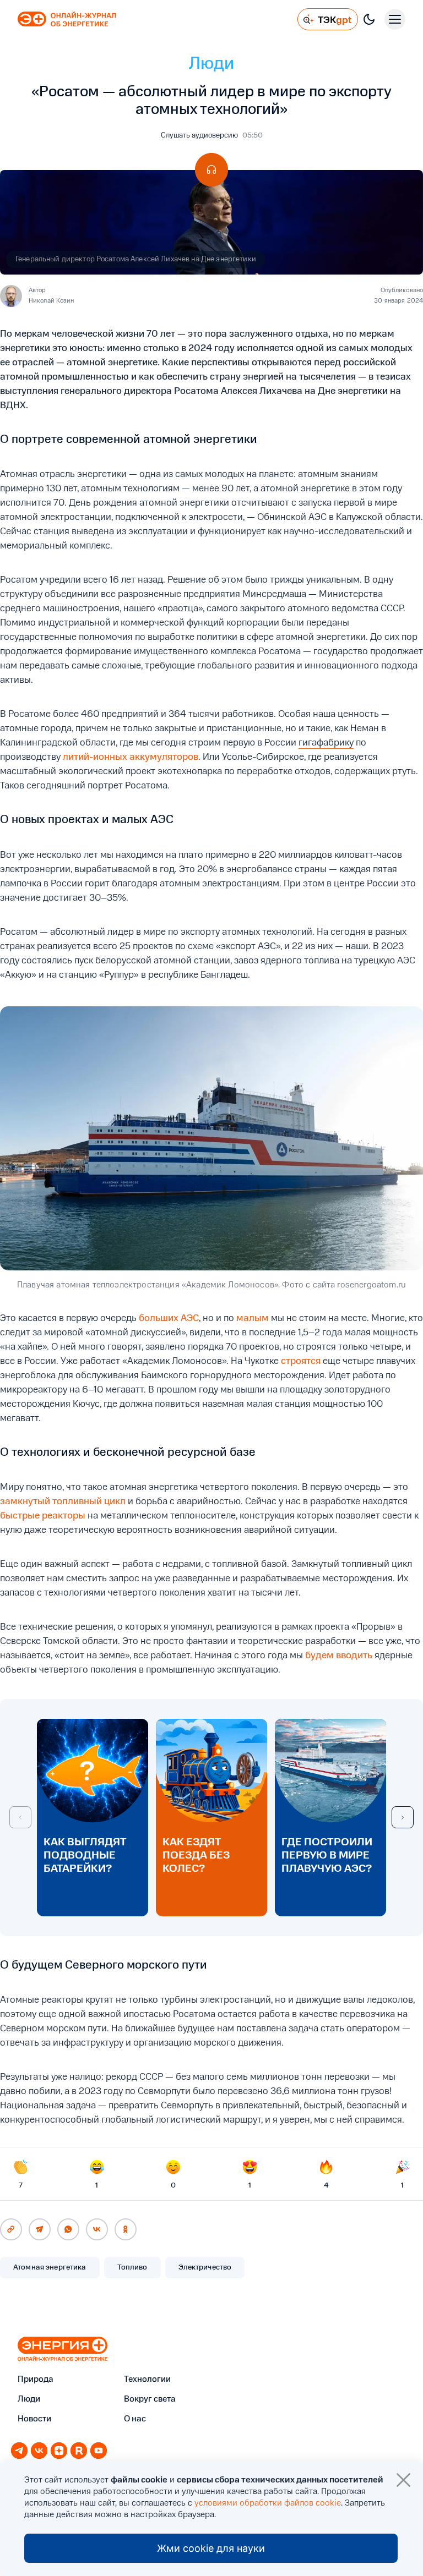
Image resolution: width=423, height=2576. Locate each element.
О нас (135, 2419)
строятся (301, 1361)
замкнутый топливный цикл (63, 1501)
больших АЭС (169, 1318)
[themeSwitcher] (369, 19)
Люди (211, 64)
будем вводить (339, 1656)
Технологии (147, 2380)
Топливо (132, 2267)
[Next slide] (403, 1817)
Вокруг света (150, 2399)
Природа (36, 2380)
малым (253, 1318)
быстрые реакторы (43, 1516)
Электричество (205, 2267)
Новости (34, 2419)
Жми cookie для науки (211, 2548)
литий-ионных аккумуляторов (131, 757)
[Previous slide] (20, 1817)
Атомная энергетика (50, 2267)
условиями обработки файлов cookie (268, 2503)
